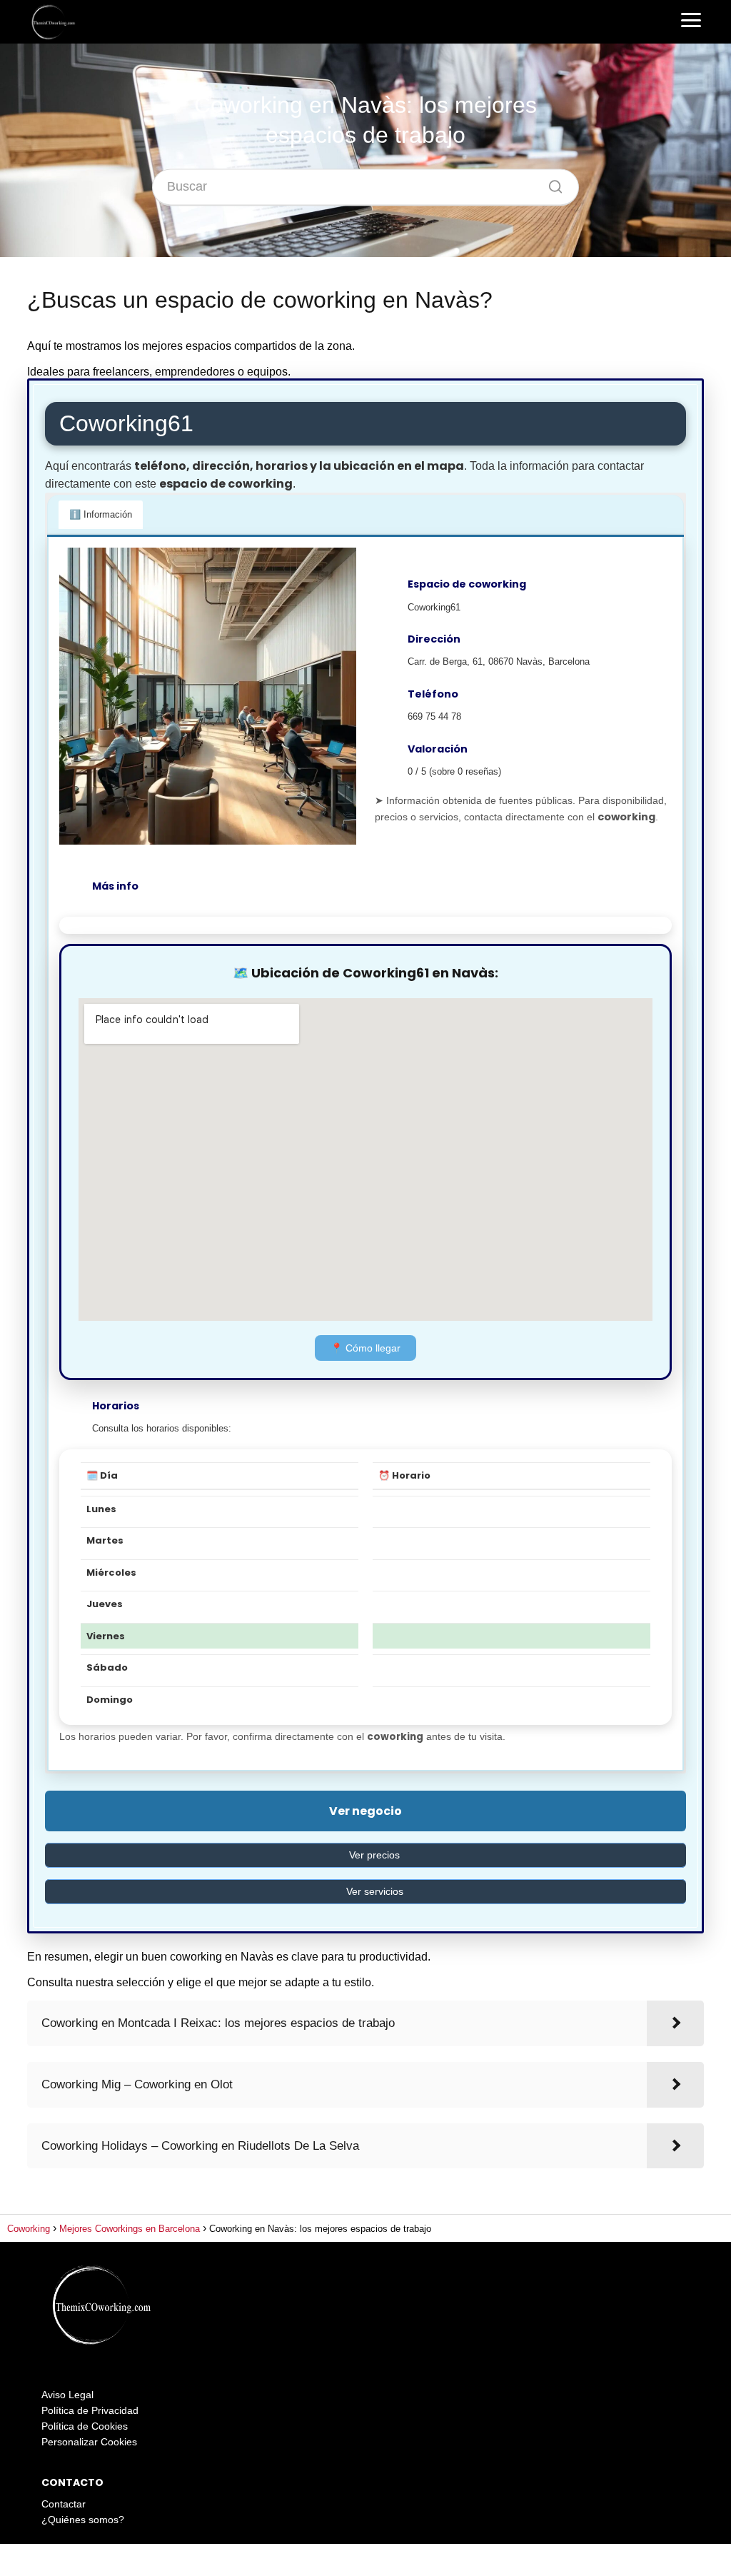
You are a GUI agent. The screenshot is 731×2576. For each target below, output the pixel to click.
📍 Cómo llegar (365, 1348)
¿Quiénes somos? (83, 2520)
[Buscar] (550, 183)
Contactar (64, 2504)
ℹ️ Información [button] (101, 514)
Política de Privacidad (90, 2410)
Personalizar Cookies (89, 2442)
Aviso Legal (67, 2395)
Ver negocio (365, 1811)
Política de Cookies (85, 2426)
